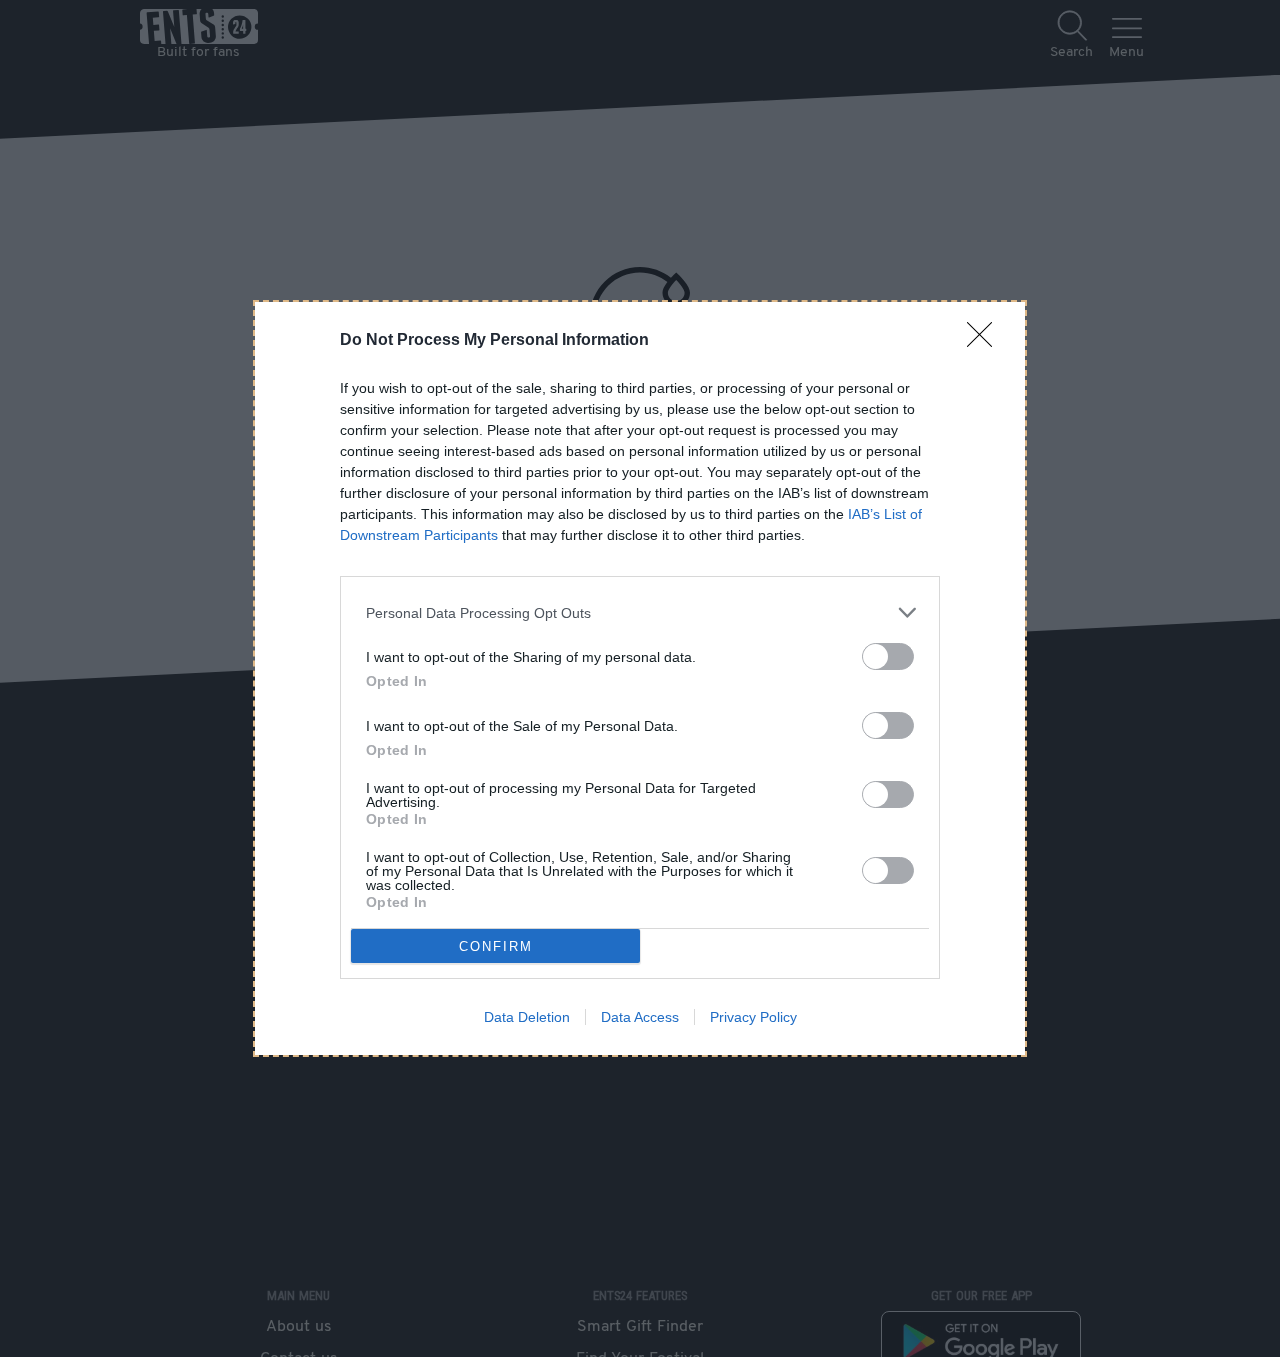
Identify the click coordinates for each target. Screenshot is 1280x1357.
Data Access (640, 1017)
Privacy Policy (753, 1017)
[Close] (986, 341)
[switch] (888, 656)
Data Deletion (527, 1017)
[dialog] (640, 678)
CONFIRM (496, 946)
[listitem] (640, 612)
